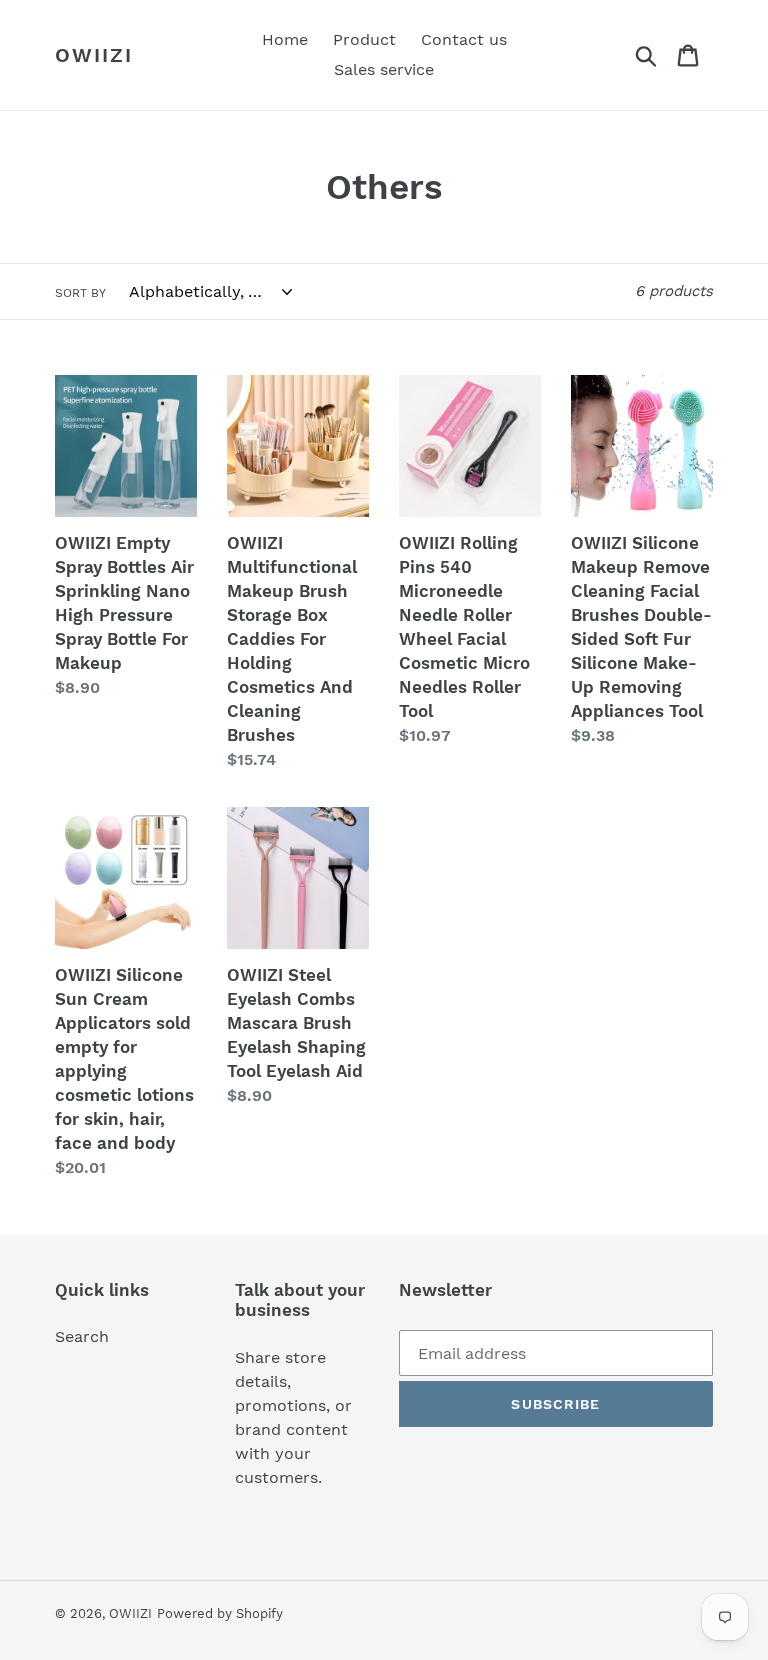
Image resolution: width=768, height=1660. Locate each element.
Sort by (80, 293)
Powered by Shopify (220, 1613)
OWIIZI (94, 55)
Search (82, 1336)
